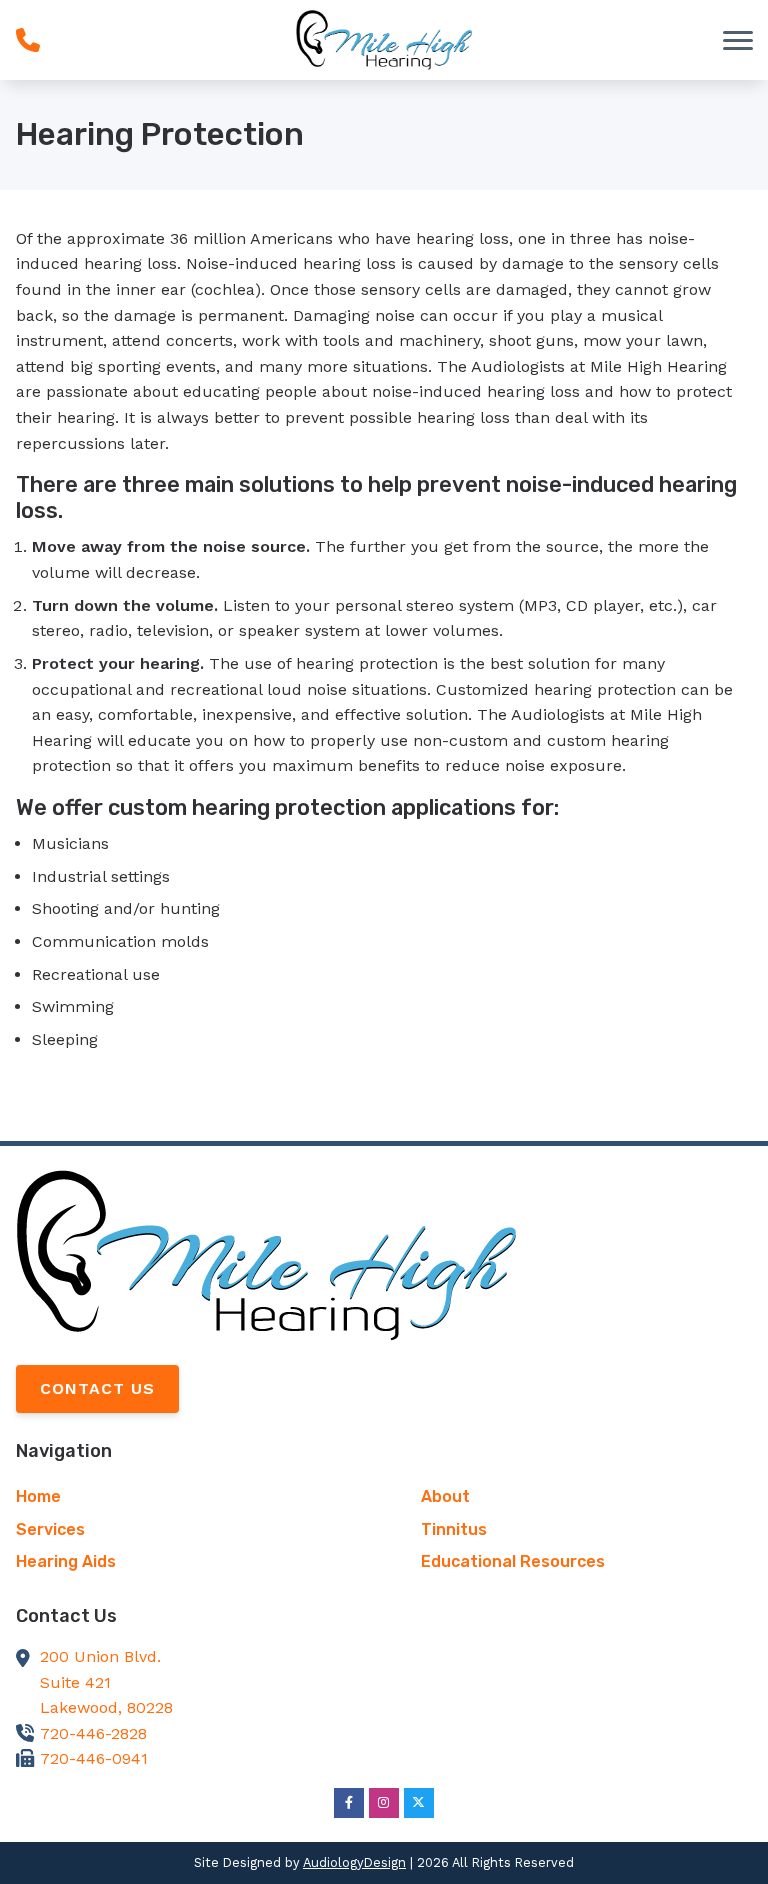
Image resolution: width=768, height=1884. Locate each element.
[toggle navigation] (738, 40)
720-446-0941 (94, 1758)
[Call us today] (28, 40)
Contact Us (97, 1388)
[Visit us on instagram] (384, 1803)
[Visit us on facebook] (349, 1803)
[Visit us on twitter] (419, 1803)
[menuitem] (181, 1497)
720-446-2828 (93, 1733)
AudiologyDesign (354, 1862)
